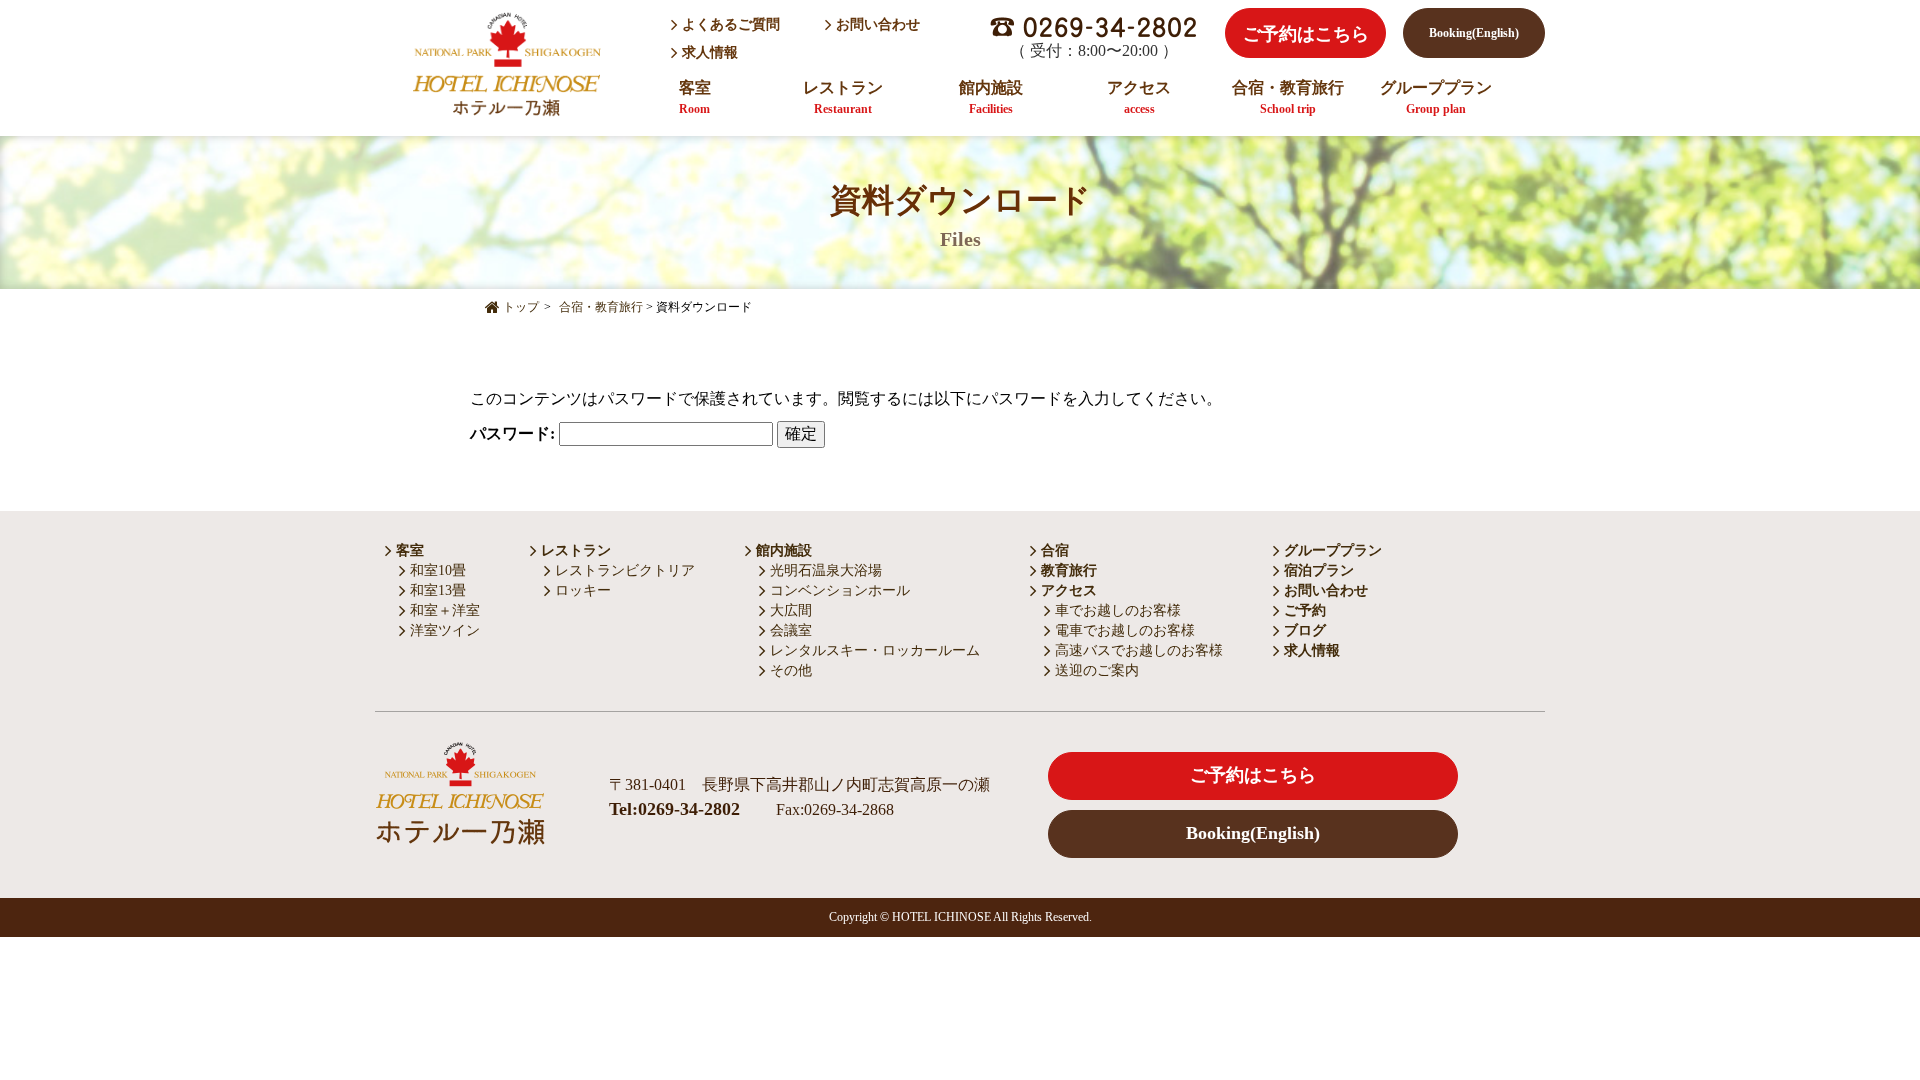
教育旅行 (1067, 570)
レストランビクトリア (623, 570)
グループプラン (1436, 97)
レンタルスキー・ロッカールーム (873, 650)
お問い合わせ (876, 24)
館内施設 (991, 97)
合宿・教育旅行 (1288, 97)
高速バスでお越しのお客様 (1137, 650)
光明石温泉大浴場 (824, 570)
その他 (789, 670)
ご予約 (1303, 610)
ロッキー (581, 590)
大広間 (789, 610)
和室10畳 (436, 570)
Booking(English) (1474, 33)
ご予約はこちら (1306, 34)
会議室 (789, 630)
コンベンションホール (838, 590)
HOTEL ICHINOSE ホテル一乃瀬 (505, 63)
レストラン (843, 97)
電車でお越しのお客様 (1123, 630)
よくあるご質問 (729, 24)
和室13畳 (436, 590)
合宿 (1053, 550)
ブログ (1303, 630)
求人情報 (710, 52)
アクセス (1139, 97)
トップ (519, 307)
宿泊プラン (1317, 570)
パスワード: (514, 433)
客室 (695, 97)
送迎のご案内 (1095, 670)
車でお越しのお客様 (1116, 610)
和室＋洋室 (443, 610)
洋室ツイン (443, 630)
